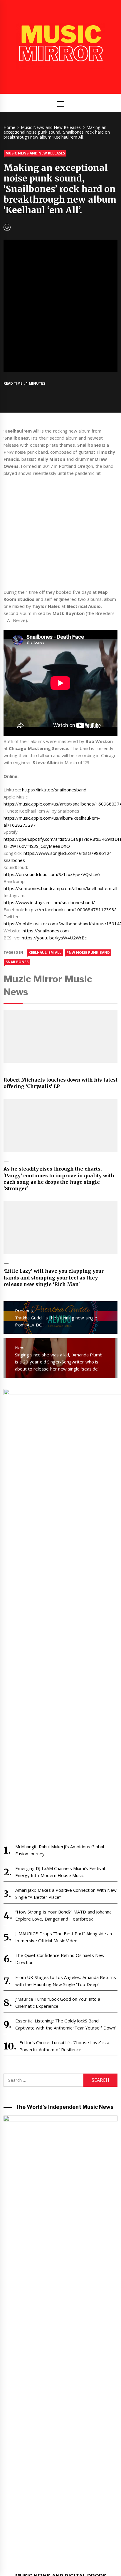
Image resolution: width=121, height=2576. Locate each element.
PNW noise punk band (88, 952)
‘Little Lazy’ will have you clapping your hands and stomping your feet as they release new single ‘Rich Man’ (54, 1278)
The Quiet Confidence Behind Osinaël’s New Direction (60, 1959)
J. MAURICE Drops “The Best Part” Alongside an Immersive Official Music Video (64, 1937)
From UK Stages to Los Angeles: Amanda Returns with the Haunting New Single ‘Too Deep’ (66, 1981)
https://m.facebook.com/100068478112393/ (70, 909)
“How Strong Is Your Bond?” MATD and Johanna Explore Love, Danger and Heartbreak (63, 1915)
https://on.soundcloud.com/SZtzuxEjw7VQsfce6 (52, 874)
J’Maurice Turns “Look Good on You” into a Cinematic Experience (58, 2002)
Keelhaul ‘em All (45, 952)
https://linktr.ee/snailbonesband (54, 790)
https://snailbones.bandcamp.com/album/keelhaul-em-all (60, 888)
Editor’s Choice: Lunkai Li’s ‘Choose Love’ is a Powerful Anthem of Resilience (64, 2046)
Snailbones (17, 962)
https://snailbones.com (46, 931)
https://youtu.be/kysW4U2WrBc (54, 938)
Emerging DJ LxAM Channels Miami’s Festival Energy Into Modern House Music (60, 1872)
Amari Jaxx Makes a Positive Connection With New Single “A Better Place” (66, 1894)
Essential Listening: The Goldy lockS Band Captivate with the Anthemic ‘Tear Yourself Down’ (66, 2024)
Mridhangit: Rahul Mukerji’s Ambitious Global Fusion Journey (60, 1850)
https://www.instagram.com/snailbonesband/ (49, 902)
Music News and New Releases (35, 153)
